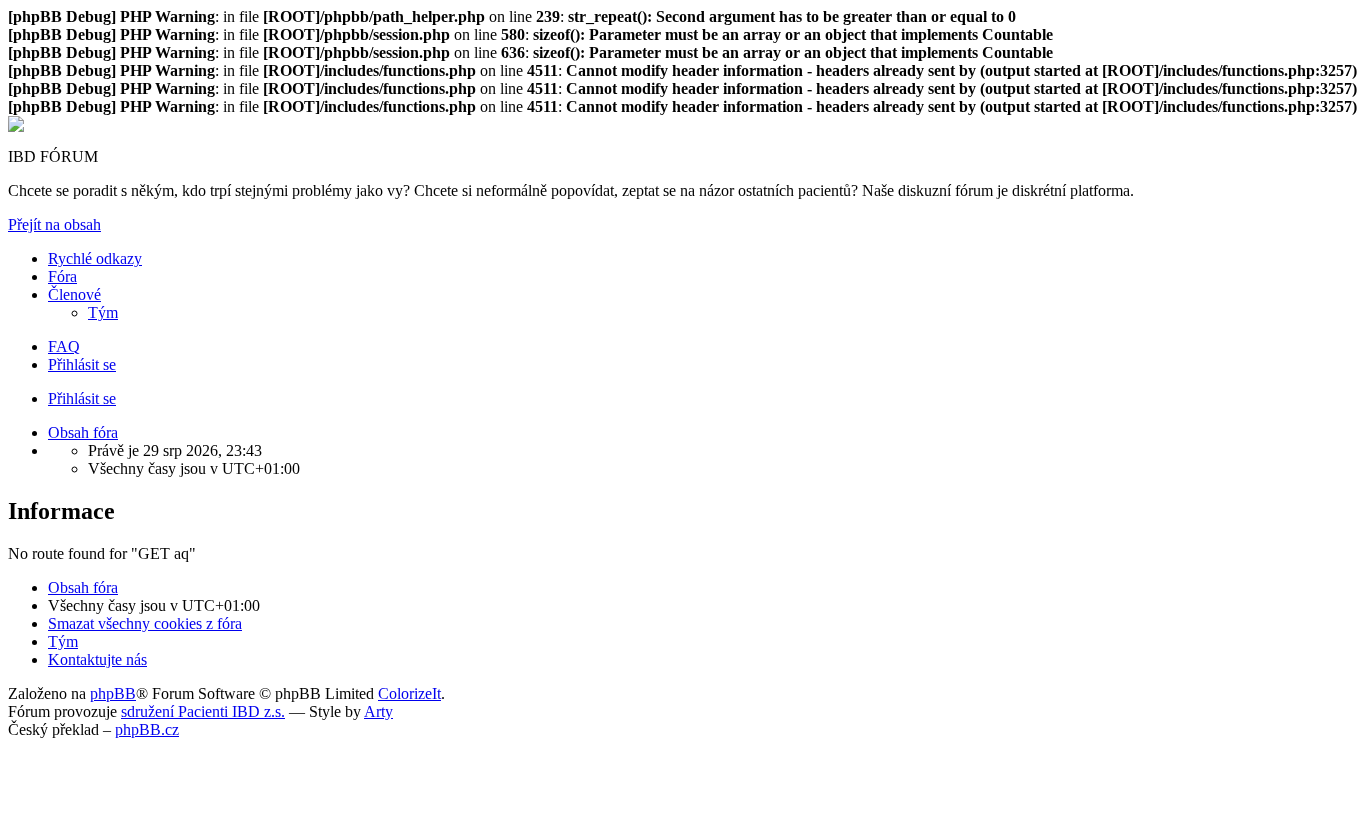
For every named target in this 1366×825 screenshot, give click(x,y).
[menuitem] (145, 623)
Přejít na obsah (54, 224)
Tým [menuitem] (103, 312)
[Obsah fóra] (16, 126)
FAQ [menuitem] (64, 346)
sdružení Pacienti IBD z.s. (203, 711)
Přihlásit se (82, 398)
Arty (378, 711)
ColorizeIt (409, 693)
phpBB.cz (147, 729)
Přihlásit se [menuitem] (82, 364)
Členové (74, 294)
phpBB (113, 693)
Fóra (62, 276)
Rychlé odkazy (95, 258)
